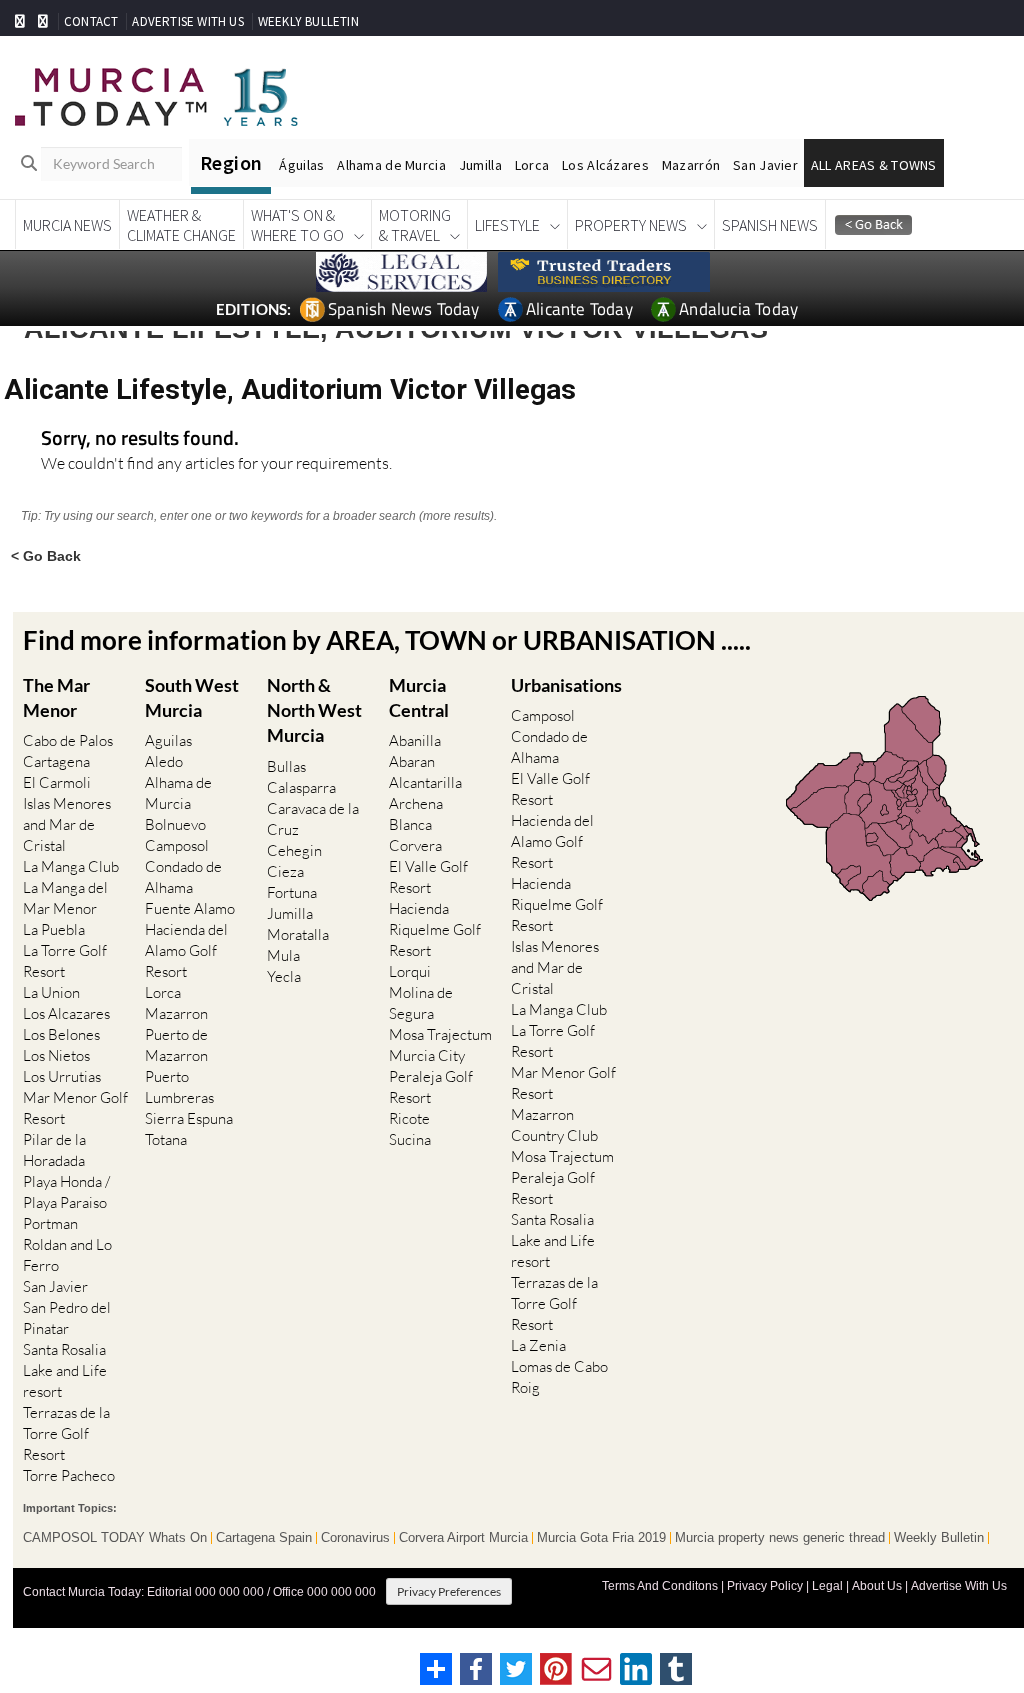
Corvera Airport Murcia (463, 1538)
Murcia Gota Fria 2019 (601, 1538)
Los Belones (61, 1034)
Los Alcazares (66, 1013)
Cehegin (294, 850)
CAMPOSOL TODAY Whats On (115, 1538)
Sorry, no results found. (140, 439)
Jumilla (480, 165)
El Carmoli (57, 782)
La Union (51, 992)
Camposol (177, 845)
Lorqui (410, 971)
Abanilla (415, 740)
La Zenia (538, 1345)
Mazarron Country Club (554, 1125)
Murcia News (67, 225)
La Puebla (54, 929)
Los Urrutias (62, 1076)
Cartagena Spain (264, 1538)
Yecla (284, 976)
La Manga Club (71, 866)
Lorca (532, 165)
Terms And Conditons (660, 1586)
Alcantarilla (425, 782)
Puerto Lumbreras (179, 1087)
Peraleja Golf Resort (431, 1087)
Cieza (285, 871)
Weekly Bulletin (939, 1538)
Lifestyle (507, 225)
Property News (631, 225)
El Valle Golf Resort (428, 877)
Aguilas (168, 740)
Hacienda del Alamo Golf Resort (186, 950)
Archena (416, 803)
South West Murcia (192, 697)
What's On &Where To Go (297, 225)
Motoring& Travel (415, 225)
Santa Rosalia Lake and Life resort (65, 1370)
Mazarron (176, 1013)
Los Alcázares (605, 165)
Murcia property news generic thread (780, 1538)
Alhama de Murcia (391, 165)
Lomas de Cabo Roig (559, 1377)
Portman (50, 1223)
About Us (877, 1586)
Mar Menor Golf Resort (75, 1108)
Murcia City (427, 1055)
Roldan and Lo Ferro (67, 1255)
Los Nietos (56, 1055)
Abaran (412, 761)
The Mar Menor (56, 697)
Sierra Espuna (189, 1118)
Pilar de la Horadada (54, 1150)
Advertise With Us (959, 1586)
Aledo (164, 761)
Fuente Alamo (190, 908)
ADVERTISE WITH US (187, 21)
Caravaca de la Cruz (313, 819)
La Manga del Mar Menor (65, 898)
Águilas (301, 165)
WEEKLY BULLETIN (308, 21)
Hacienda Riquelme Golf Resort (435, 929)
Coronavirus (355, 1538)
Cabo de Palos (68, 740)
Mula (283, 955)
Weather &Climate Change (181, 225)
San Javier (765, 165)
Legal (827, 1586)
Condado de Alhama (183, 877)
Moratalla (298, 934)
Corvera (415, 845)
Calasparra (301, 787)
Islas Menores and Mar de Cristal (67, 824)
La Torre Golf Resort (65, 961)
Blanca (410, 824)
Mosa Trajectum (440, 1034)
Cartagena (56, 761)
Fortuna (292, 892)
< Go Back (46, 555)
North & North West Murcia (314, 710)
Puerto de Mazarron (176, 1045)
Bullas (286, 766)
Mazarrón (691, 165)
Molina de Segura (421, 1003)
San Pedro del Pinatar (67, 1318)
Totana (166, 1139)
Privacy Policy (765, 1586)
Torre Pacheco (69, 1475)
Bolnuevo (175, 824)
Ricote (409, 1118)
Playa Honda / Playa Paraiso (66, 1192)
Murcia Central (419, 697)
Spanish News (770, 225)
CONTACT (91, 21)
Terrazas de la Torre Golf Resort (66, 1433)
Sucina (410, 1139)
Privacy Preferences (449, 1591)
